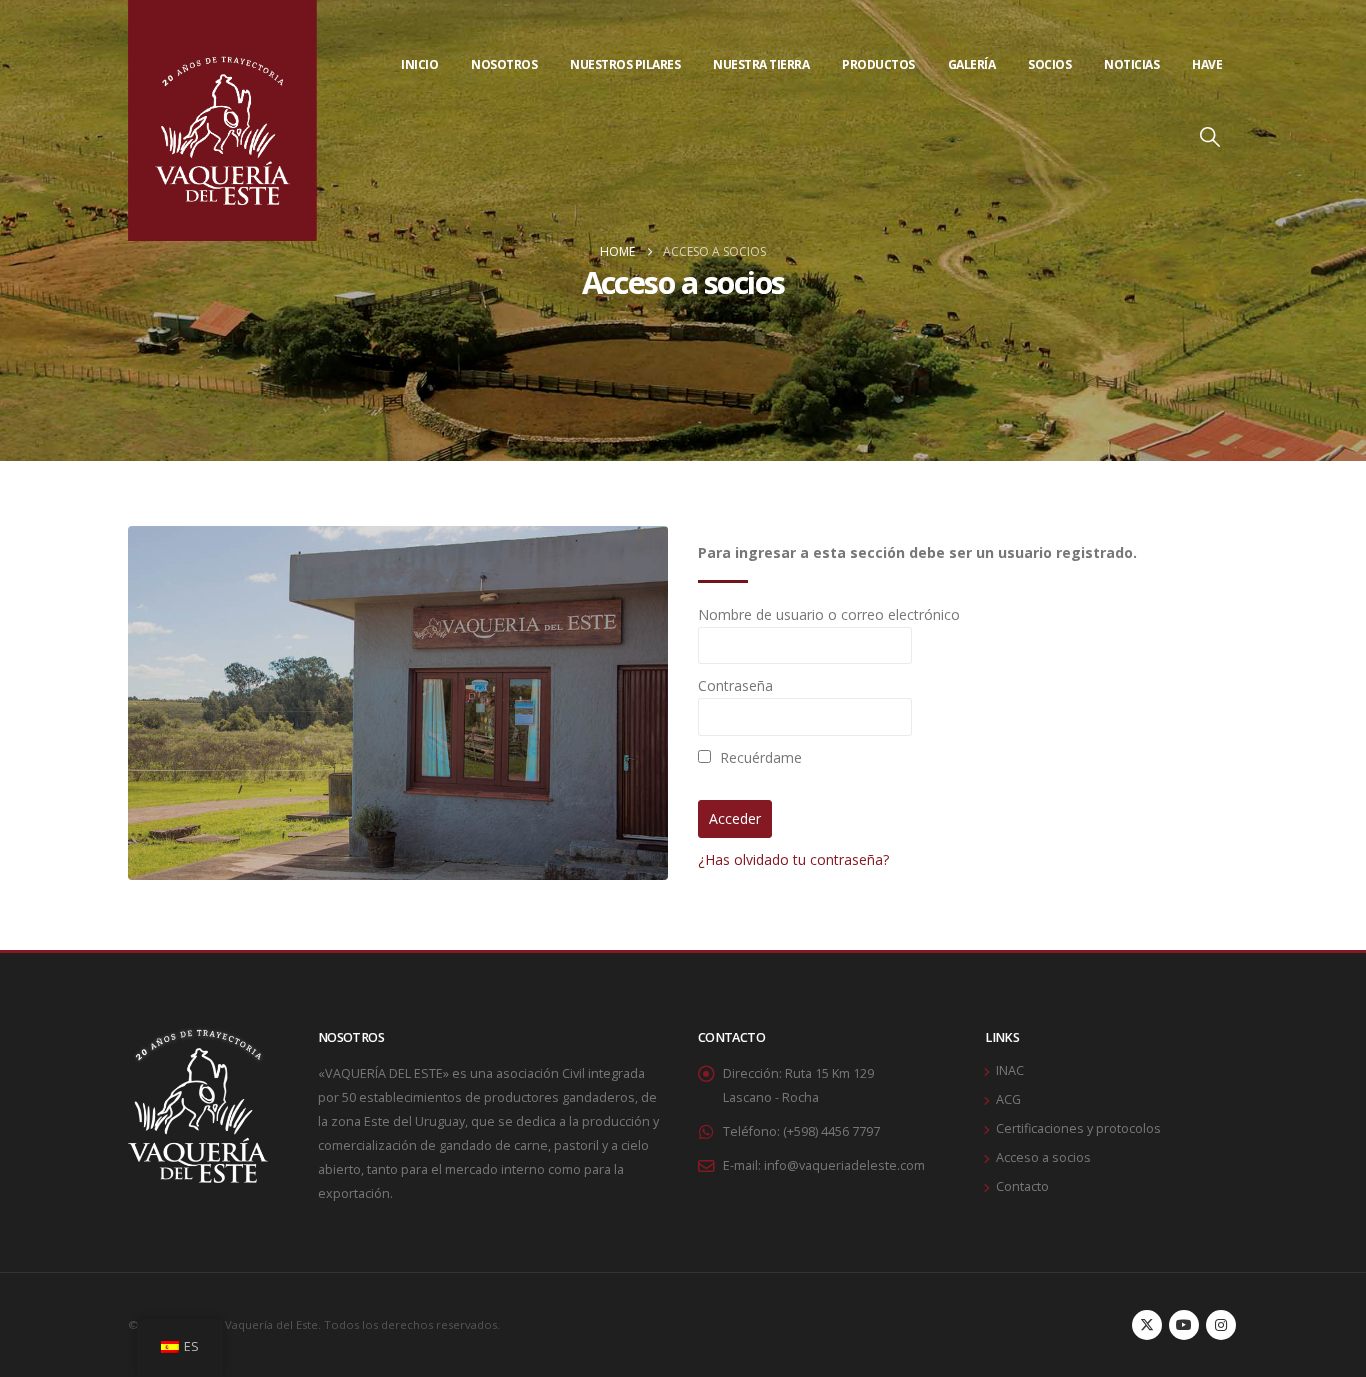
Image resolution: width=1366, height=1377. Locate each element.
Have (1207, 64)
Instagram (1221, 1325)
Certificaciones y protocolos (1078, 1128)
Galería (972, 64)
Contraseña (735, 685)
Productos (878, 64)
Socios (1049, 64)
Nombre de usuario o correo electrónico (829, 614)
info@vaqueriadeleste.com (844, 1165)
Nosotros (504, 64)
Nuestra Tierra (761, 64)
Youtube (1184, 1325)
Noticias (1131, 64)
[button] (1210, 162)
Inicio (419, 64)
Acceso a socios (1043, 1157)
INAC (1010, 1070)
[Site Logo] (222, 120)
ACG (1008, 1099)
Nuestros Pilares (625, 64)
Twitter (1147, 1325)
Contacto (1022, 1186)
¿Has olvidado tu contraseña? (793, 859)
